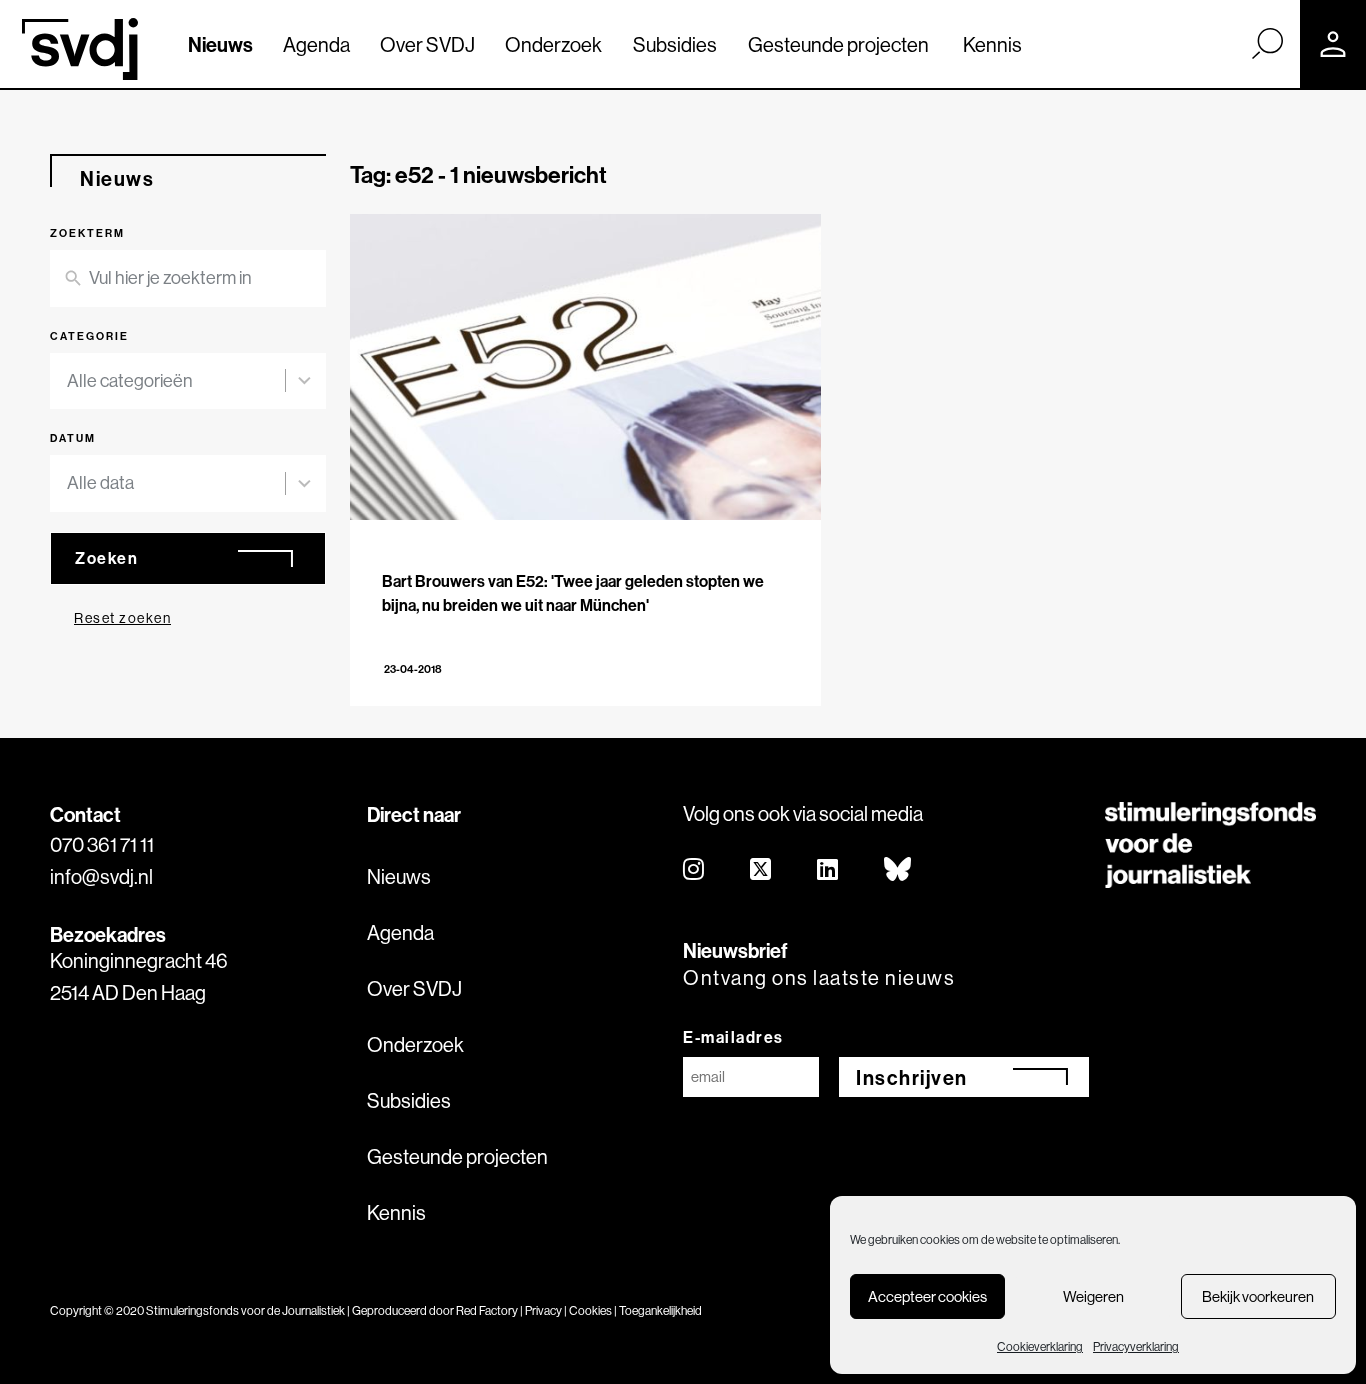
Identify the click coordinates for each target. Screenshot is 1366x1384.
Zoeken (106, 558)
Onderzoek (553, 44)
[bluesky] (898, 870)
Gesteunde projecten (838, 44)
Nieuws (220, 44)
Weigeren (1093, 1296)
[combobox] (188, 381)
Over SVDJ (427, 44)
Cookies (590, 1310)
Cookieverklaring (1040, 1346)
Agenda (316, 44)
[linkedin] (828, 870)
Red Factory (487, 1310)
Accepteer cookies (927, 1296)
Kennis (992, 44)
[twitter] (761, 870)
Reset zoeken (122, 618)
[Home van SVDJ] (80, 49)
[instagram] (694, 870)
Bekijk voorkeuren (1258, 1296)
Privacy (543, 1310)
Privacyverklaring (1136, 1346)
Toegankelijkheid (660, 1310)
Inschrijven (912, 1077)
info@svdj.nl (101, 876)
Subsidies (675, 44)
